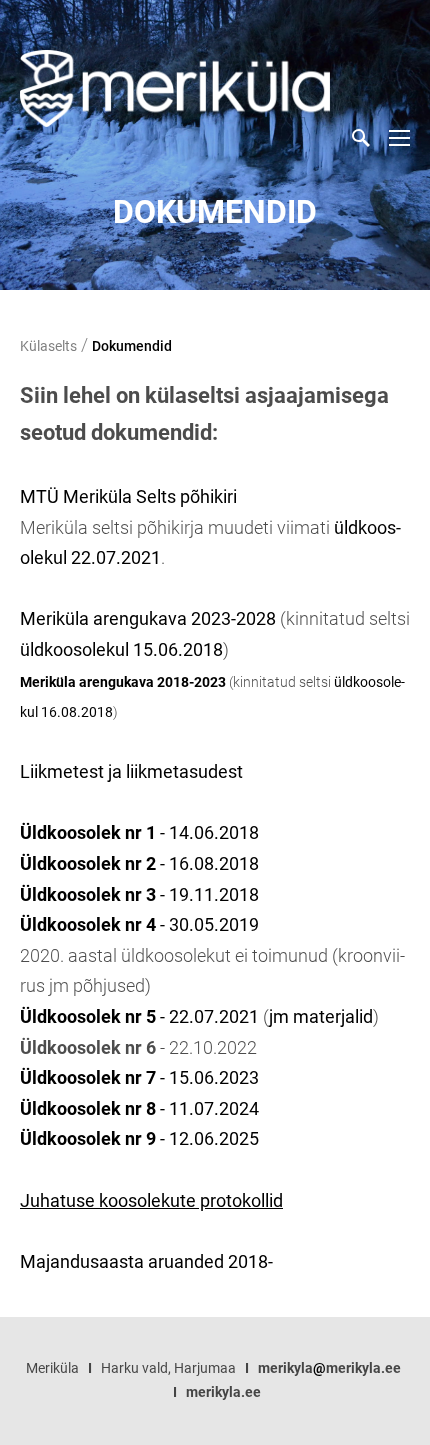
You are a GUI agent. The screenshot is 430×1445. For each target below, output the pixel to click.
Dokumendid (132, 346)
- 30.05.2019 (139, 924)
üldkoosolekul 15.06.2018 (121, 649)
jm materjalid (321, 1016)
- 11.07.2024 (209, 1108)
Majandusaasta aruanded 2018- (146, 1261)
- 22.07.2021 (139, 1016)
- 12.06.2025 (139, 1138)
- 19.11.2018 (139, 894)
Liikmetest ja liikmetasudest (131, 771)
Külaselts (48, 346)
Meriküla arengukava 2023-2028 (148, 618)
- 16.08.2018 (139, 863)
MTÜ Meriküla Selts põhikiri (128, 496)
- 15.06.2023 (207, 1077)
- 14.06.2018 (139, 832)
